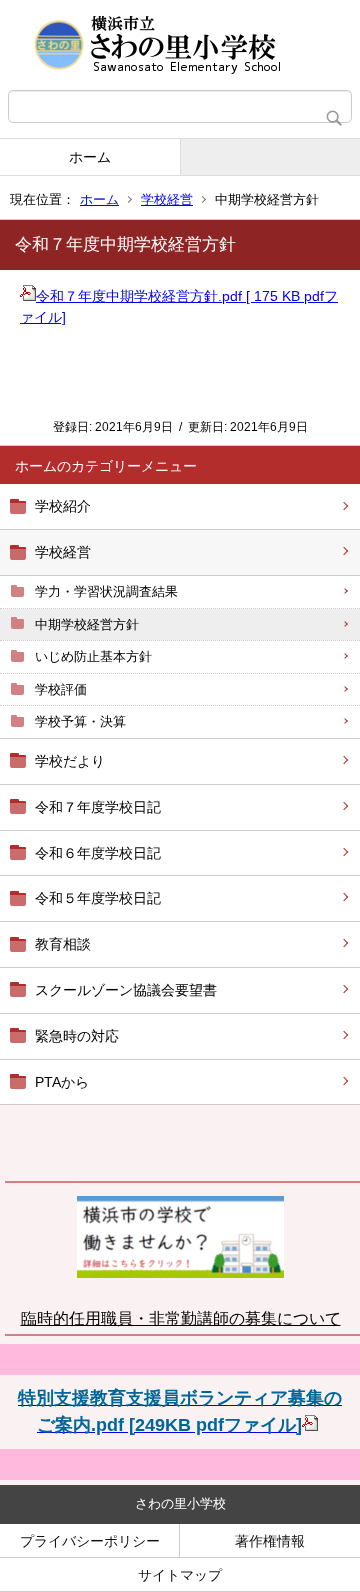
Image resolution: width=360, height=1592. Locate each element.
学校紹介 (63, 506)
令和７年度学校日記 (98, 807)
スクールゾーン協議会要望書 (126, 990)
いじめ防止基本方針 (93, 656)
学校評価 (61, 689)
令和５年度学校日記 (98, 898)
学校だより (70, 761)
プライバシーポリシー (90, 1541)
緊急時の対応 (77, 1036)
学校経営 (167, 199)
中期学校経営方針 (87, 624)
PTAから (62, 1082)
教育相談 (63, 944)
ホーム (90, 157)
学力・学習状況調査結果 (106, 591)
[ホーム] (180, 45)
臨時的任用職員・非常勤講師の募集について (181, 1318)
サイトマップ (180, 1575)
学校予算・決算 (80, 721)
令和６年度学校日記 (98, 853)
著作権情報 (270, 1541)
